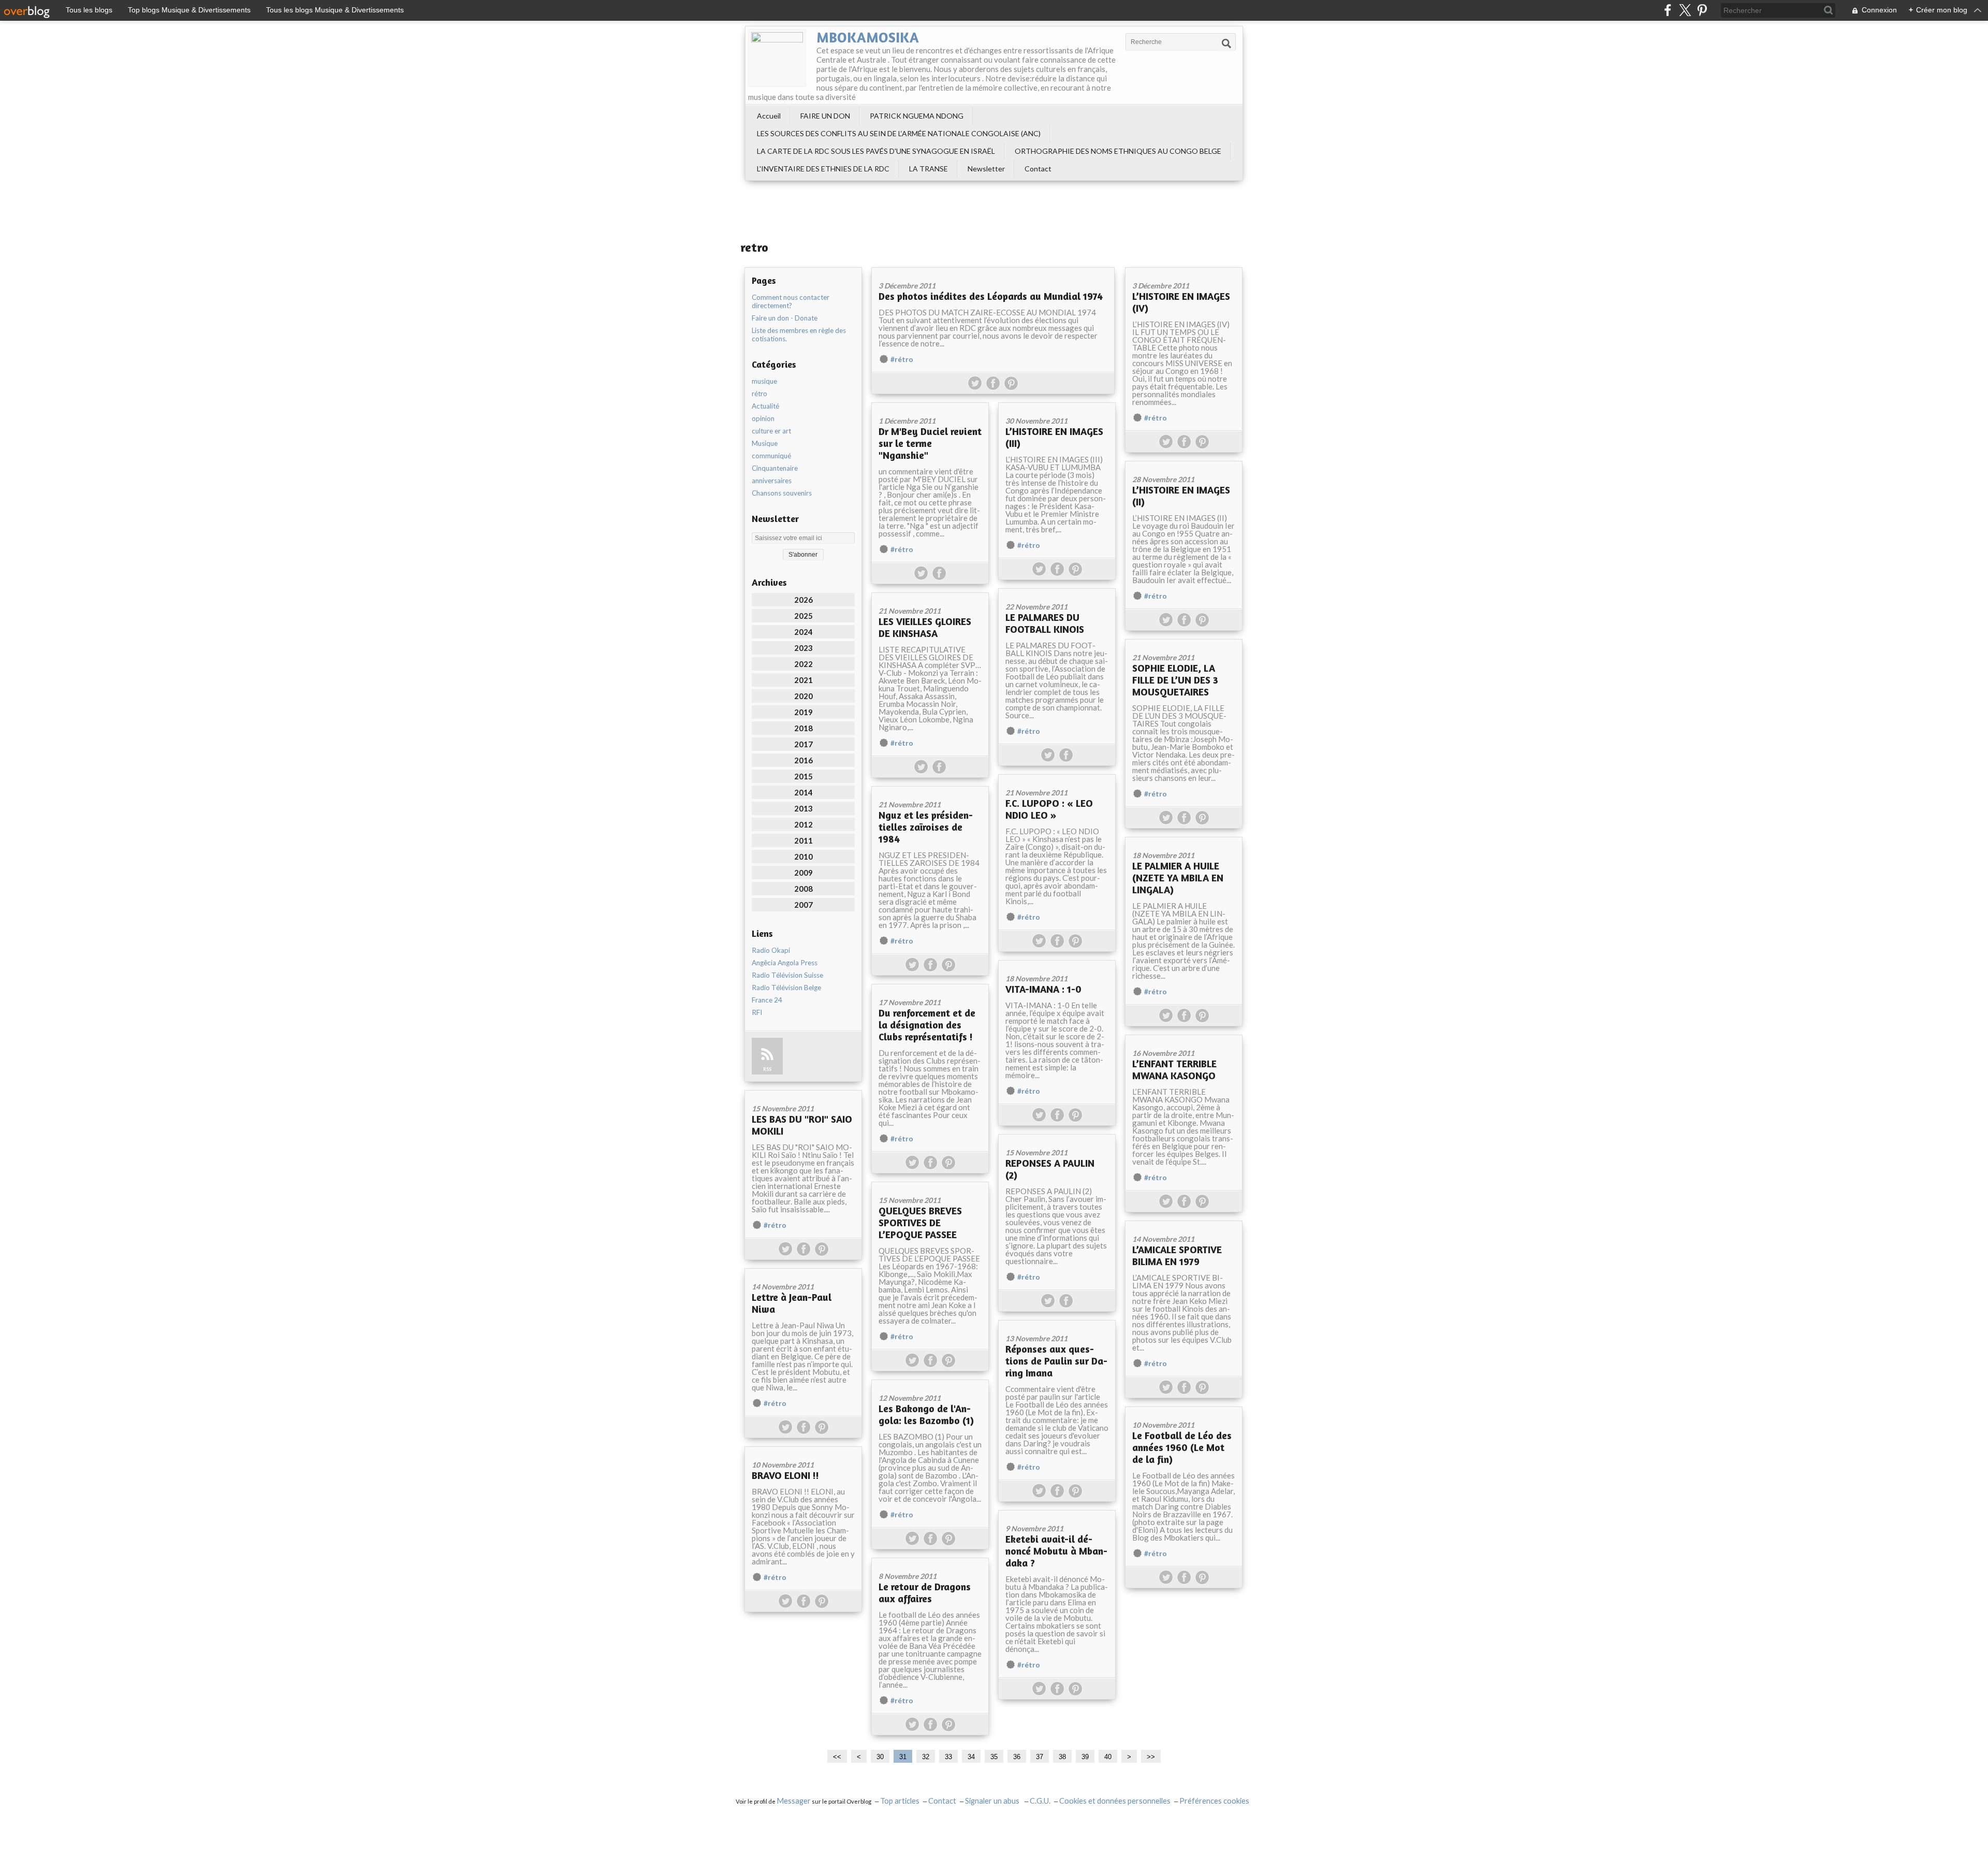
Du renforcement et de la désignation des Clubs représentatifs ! (927, 1025)
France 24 (767, 1000)
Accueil (769, 116)
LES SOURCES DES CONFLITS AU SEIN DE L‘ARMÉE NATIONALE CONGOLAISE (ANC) (899, 133)
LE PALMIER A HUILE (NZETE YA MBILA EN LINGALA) (1178, 877)
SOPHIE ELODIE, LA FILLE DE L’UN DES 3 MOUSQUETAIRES (1175, 680)
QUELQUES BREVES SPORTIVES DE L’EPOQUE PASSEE (920, 1222)
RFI (757, 1012)
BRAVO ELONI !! (785, 1475)
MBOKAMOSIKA (868, 37)
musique (764, 381)
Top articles (900, 1801)
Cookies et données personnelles (1115, 1801)
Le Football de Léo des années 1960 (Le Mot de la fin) (1182, 1447)
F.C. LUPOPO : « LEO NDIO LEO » (1049, 809)
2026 (803, 600)
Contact (1038, 169)
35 (994, 1757)
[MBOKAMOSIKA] (777, 58)
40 (1108, 1757)
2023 (803, 648)
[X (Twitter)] (1685, 10)
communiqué (771, 456)
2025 (803, 616)
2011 (803, 840)
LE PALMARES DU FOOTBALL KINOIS (1045, 623)
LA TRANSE (929, 169)
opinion (763, 418)
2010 (803, 857)
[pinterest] (1702, 10)
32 (926, 1757)
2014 (803, 792)
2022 (803, 664)
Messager (794, 1801)
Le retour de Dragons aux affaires (925, 1592)
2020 (803, 696)
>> (1151, 1757)
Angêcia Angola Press (785, 963)
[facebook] (1668, 10)
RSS (767, 1069)
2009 (803, 873)
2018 (803, 728)
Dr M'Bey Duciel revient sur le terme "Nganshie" (930, 443)
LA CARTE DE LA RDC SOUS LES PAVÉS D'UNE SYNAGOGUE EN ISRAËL (876, 151)
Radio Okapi (771, 950)
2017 (803, 744)
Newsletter (986, 169)
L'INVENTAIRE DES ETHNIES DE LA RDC (823, 169)
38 (1062, 1757)
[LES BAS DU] (803, 1094)
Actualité (765, 406)
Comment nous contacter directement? (791, 301)
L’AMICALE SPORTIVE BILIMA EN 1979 (1177, 1255)
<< (837, 1757)
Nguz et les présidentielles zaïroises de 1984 (926, 827)
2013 (803, 808)
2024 (803, 632)
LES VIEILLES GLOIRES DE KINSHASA (925, 627)
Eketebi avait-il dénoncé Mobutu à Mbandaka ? (1056, 1551)
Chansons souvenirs (782, 493)
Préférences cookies (1214, 1801)
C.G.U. (1040, 1801)
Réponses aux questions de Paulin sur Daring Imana (1056, 1361)
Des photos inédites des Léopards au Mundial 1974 (991, 296)
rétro (759, 394)
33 (948, 1757)
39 (1085, 1757)
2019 (803, 712)
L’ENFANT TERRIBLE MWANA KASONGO (1174, 1069)
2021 (803, 680)
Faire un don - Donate (785, 318)
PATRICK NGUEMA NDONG (917, 116)
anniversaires (772, 481)
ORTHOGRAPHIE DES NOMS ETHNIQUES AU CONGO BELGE (1118, 151)
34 (971, 1757)
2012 (803, 824)
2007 (803, 905)
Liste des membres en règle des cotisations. (799, 335)
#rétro (902, 359)
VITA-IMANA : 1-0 (1043, 989)
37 (1040, 1757)
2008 (803, 889)
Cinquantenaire (775, 468)
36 (1017, 1757)
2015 (803, 776)
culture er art (771, 431)
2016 (803, 760)
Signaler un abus (993, 1801)
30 (880, 1757)
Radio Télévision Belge (786, 988)
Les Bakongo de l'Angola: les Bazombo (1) (926, 1414)
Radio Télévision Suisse (787, 975)
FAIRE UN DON (825, 116)
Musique (765, 443)
